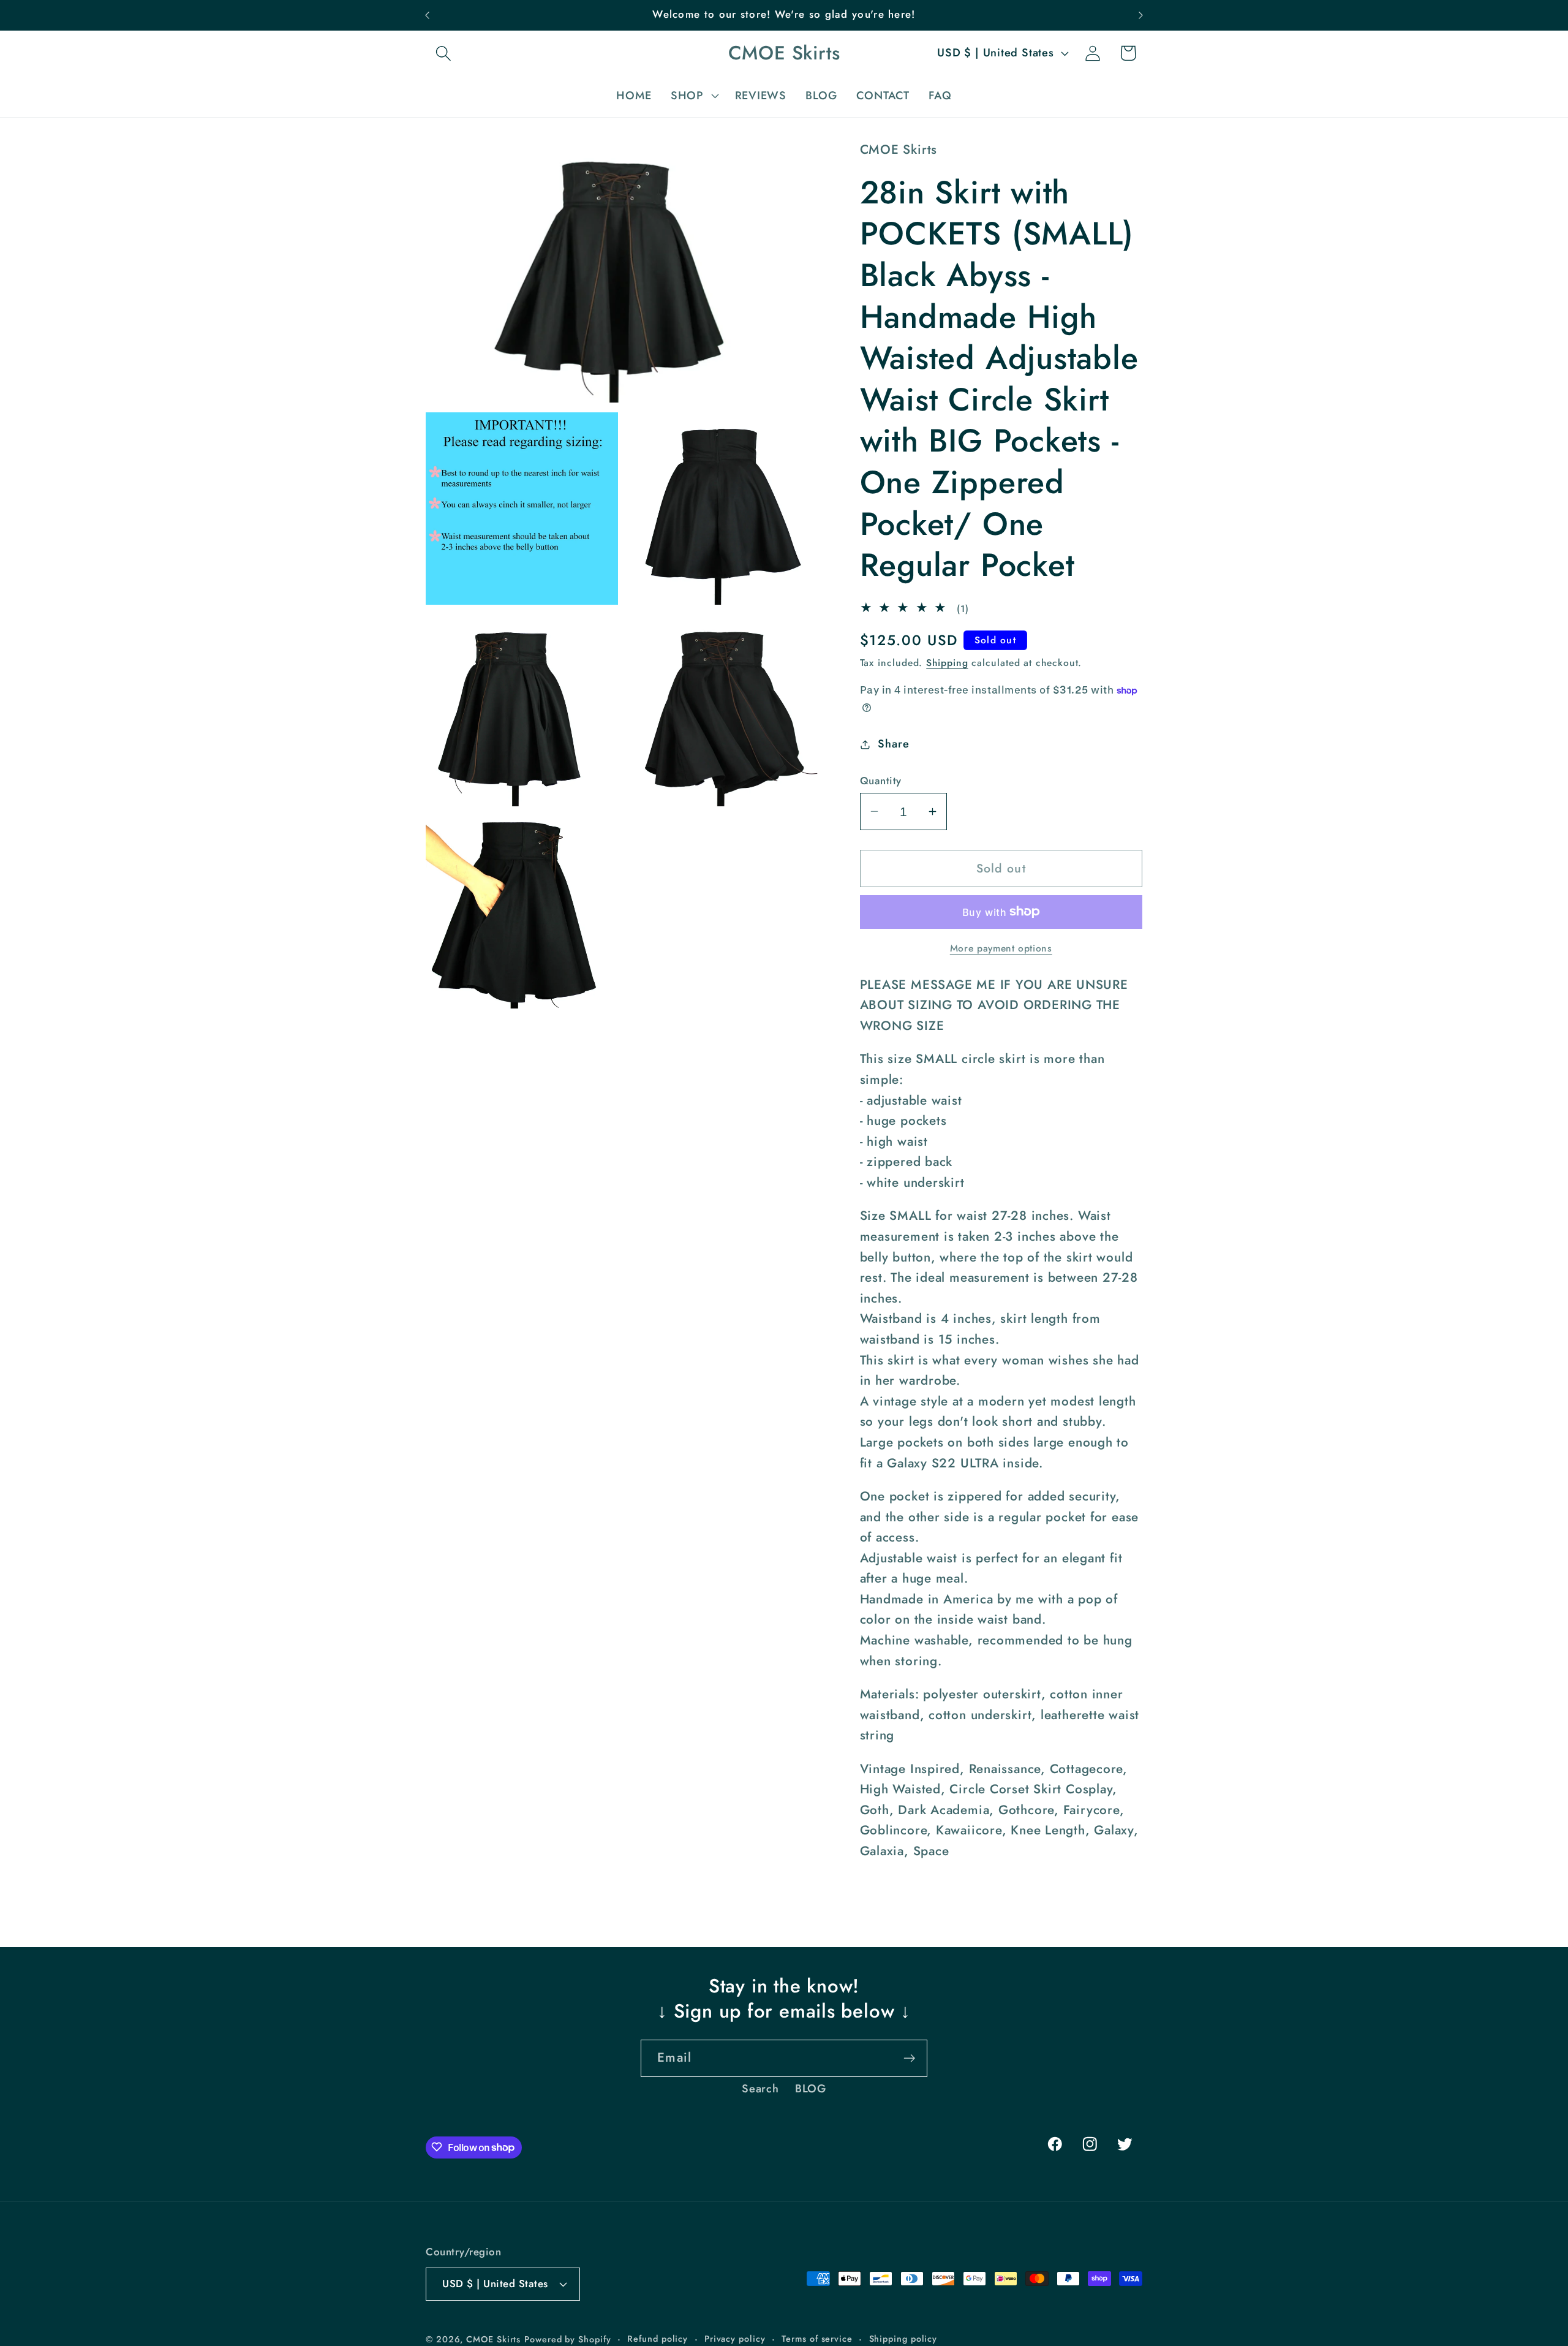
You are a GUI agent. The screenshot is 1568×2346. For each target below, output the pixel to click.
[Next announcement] (1141, 15)
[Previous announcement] (428, 15)
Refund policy (658, 2338)
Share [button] (893, 744)
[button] (443, 53)
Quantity (881, 781)
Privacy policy (735, 2338)
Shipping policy (903, 2338)
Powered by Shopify (567, 2339)
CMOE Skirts (493, 2339)
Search (760, 2089)
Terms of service (817, 2338)
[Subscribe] (909, 2058)
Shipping (947, 663)
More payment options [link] (1001, 948)
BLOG (811, 2089)
